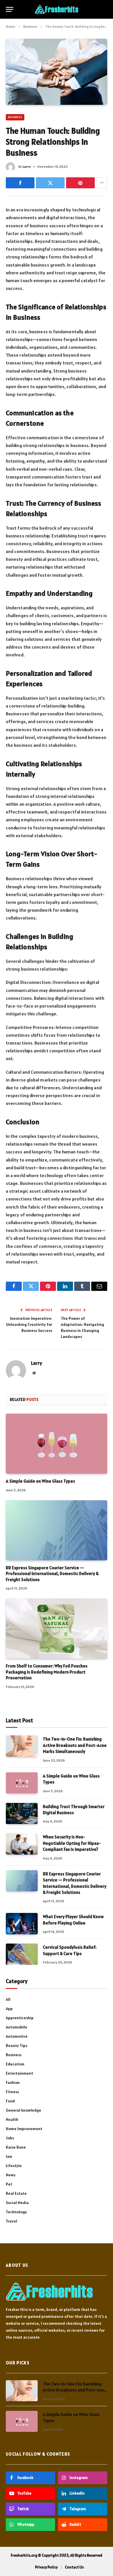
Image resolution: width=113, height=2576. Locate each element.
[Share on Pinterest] (80, 183)
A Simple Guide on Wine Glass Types (40, 1481)
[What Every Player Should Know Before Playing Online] (22, 1923)
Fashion (13, 2082)
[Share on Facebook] (20, 183)
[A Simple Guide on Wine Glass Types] (57, 1444)
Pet (9, 2184)
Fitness (12, 2092)
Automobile (17, 2027)
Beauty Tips (17, 2045)
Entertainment (19, 2073)
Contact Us (74, 2567)
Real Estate (16, 2193)
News (11, 2175)
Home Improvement (24, 2129)
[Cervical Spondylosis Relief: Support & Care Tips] (22, 1954)
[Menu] (10, 9)
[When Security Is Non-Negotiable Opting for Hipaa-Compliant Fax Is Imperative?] (22, 1844)
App (9, 2009)
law (9, 2156)
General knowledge (23, 2110)
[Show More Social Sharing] (102, 183)
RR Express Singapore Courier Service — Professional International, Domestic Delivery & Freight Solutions (52, 1574)
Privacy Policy (46, 2567)
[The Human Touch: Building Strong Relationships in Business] (57, 72)
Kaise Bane (16, 2147)
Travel (11, 2221)
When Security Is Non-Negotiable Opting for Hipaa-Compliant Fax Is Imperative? (72, 1843)
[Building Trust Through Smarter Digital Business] (22, 1813)
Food (10, 2101)
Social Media (17, 2203)
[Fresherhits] (57, 9)
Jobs (10, 2138)
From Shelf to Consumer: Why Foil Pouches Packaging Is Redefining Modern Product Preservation (47, 1672)
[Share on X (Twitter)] (50, 183)
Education (15, 2064)
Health (12, 2119)
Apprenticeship (20, 2018)
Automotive (17, 2036)
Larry (27, 166)
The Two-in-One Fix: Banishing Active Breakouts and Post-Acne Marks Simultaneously (75, 1745)
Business (15, 117)
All (8, 1999)
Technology (16, 2212)
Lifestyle (14, 2166)
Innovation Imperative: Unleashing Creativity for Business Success (29, 1324)
